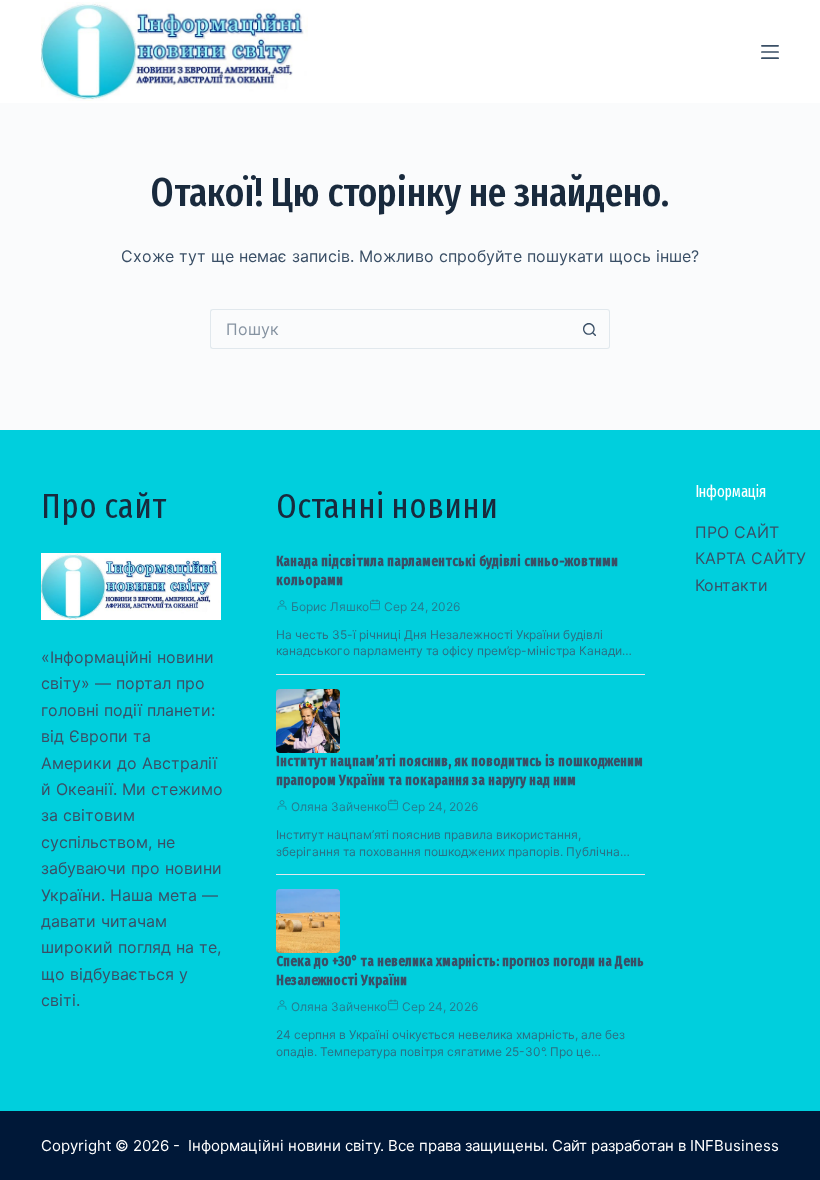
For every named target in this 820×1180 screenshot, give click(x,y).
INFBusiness (734, 1145)
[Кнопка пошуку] (590, 329)
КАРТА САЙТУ (750, 558)
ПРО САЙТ (737, 532)
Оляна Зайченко (339, 806)
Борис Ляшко (330, 606)
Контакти (731, 585)
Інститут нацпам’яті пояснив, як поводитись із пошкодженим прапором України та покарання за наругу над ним (459, 771)
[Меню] (770, 52)
